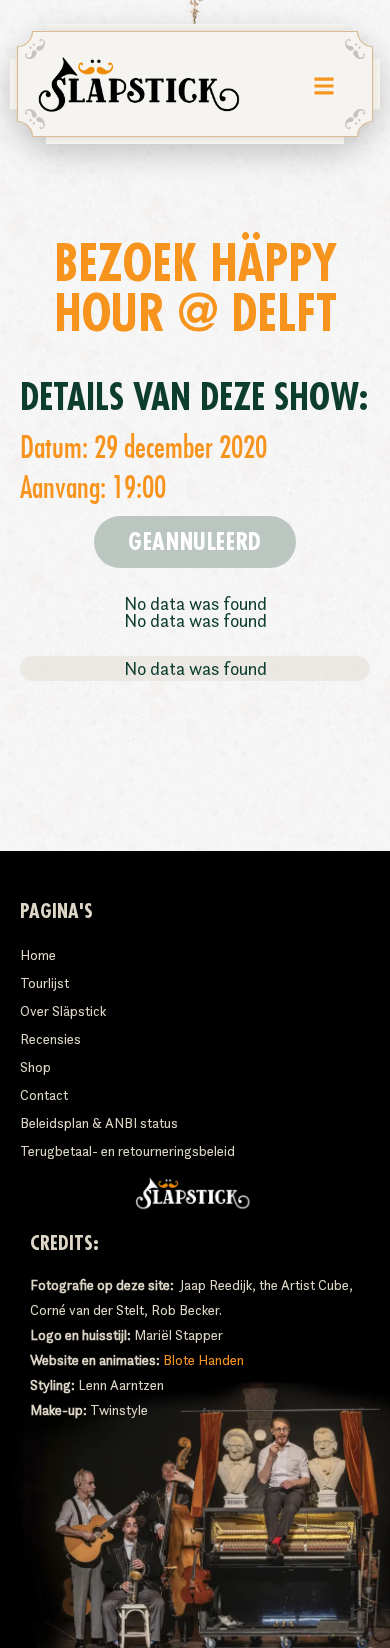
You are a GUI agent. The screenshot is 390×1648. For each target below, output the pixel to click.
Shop (35, 1067)
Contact (44, 1095)
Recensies (50, 1039)
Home (38, 955)
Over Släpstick (63, 1011)
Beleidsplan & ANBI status (99, 1123)
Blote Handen (203, 1360)
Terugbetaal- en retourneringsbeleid (127, 1151)
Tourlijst (44, 983)
